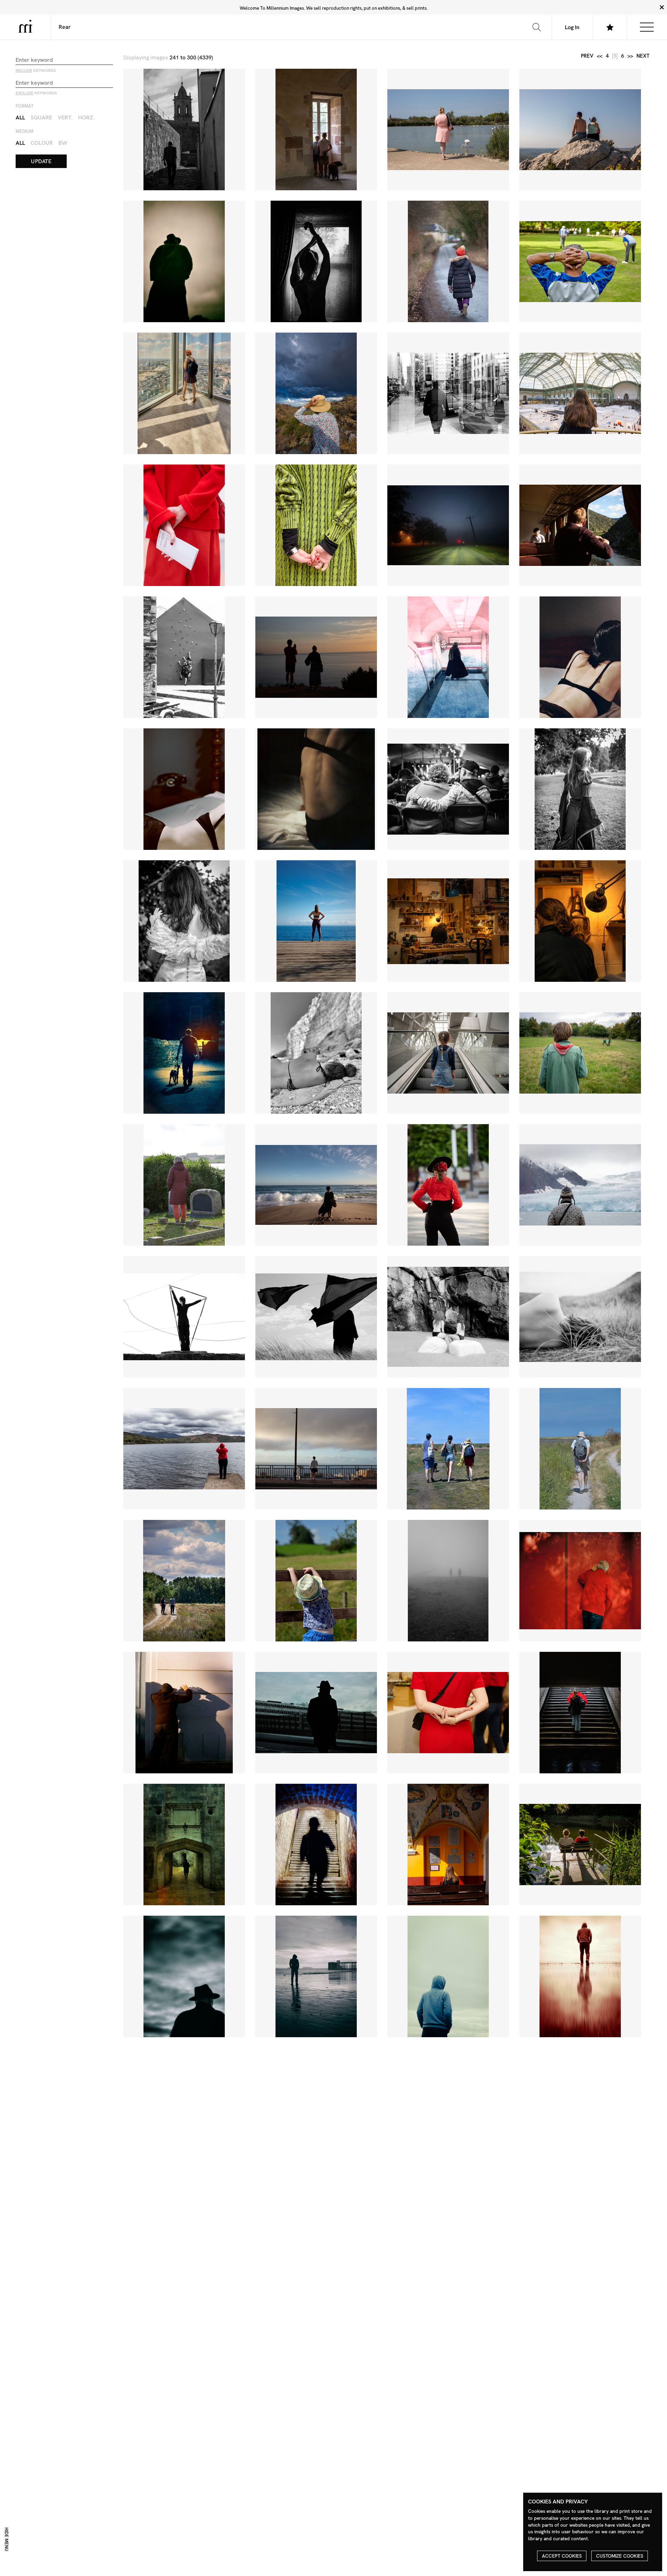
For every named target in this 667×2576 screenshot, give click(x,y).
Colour (42, 143)
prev (587, 56)
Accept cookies (562, 2556)
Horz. (86, 118)
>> (630, 56)
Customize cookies (620, 2556)
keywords (36, 70)
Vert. (65, 118)
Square (41, 118)
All (20, 118)
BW (63, 143)
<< (600, 56)
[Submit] (537, 27)
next (643, 56)
